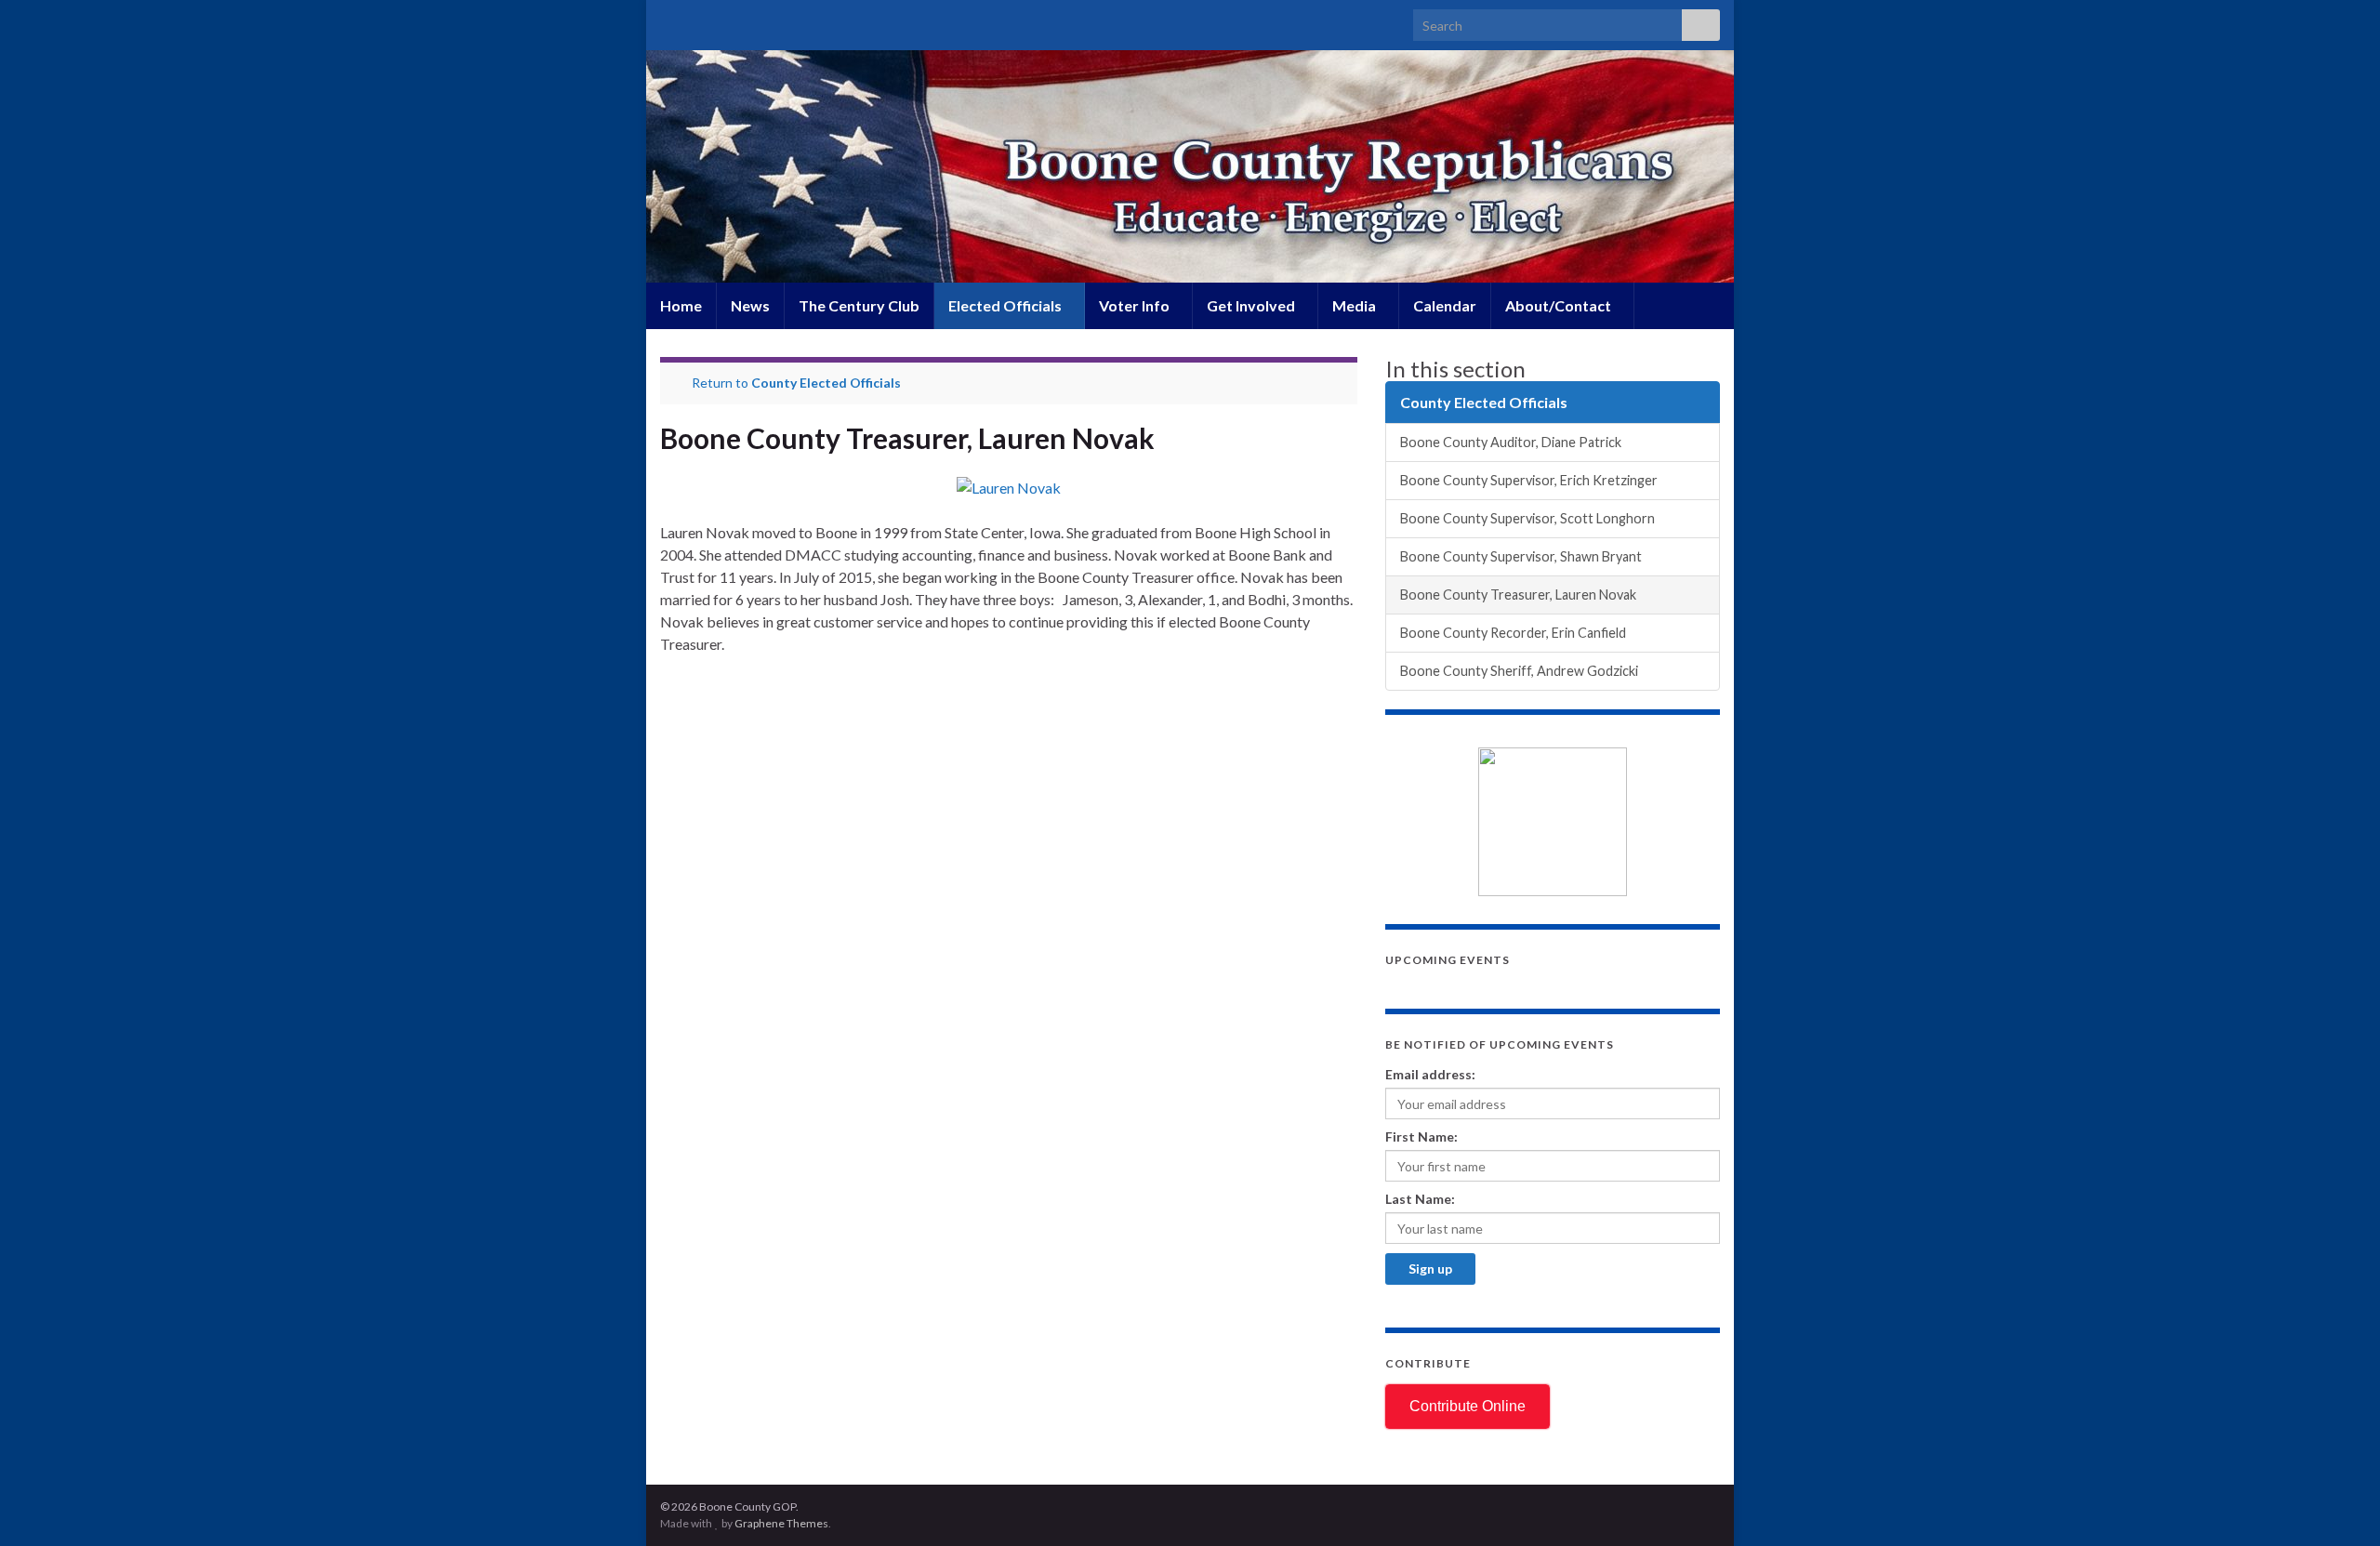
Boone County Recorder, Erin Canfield (1513, 633)
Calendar (1445, 305)
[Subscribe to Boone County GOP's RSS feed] (669, 20)
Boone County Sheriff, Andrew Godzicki (1519, 671)
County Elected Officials (826, 383)
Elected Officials (1006, 305)
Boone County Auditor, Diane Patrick (1511, 442)
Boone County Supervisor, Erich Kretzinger (1529, 480)
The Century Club (859, 305)
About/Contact (1560, 305)
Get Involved (1252, 305)
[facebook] (699, 20)
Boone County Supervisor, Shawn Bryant (1521, 556)
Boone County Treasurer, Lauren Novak (1518, 595)
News (750, 305)
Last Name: (1420, 1199)
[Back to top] (2338, 1504)
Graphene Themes (781, 1523)
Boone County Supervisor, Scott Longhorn (1527, 518)
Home (681, 305)
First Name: (1421, 1136)
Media (1355, 305)
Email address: (1430, 1074)
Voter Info (1136, 305)
